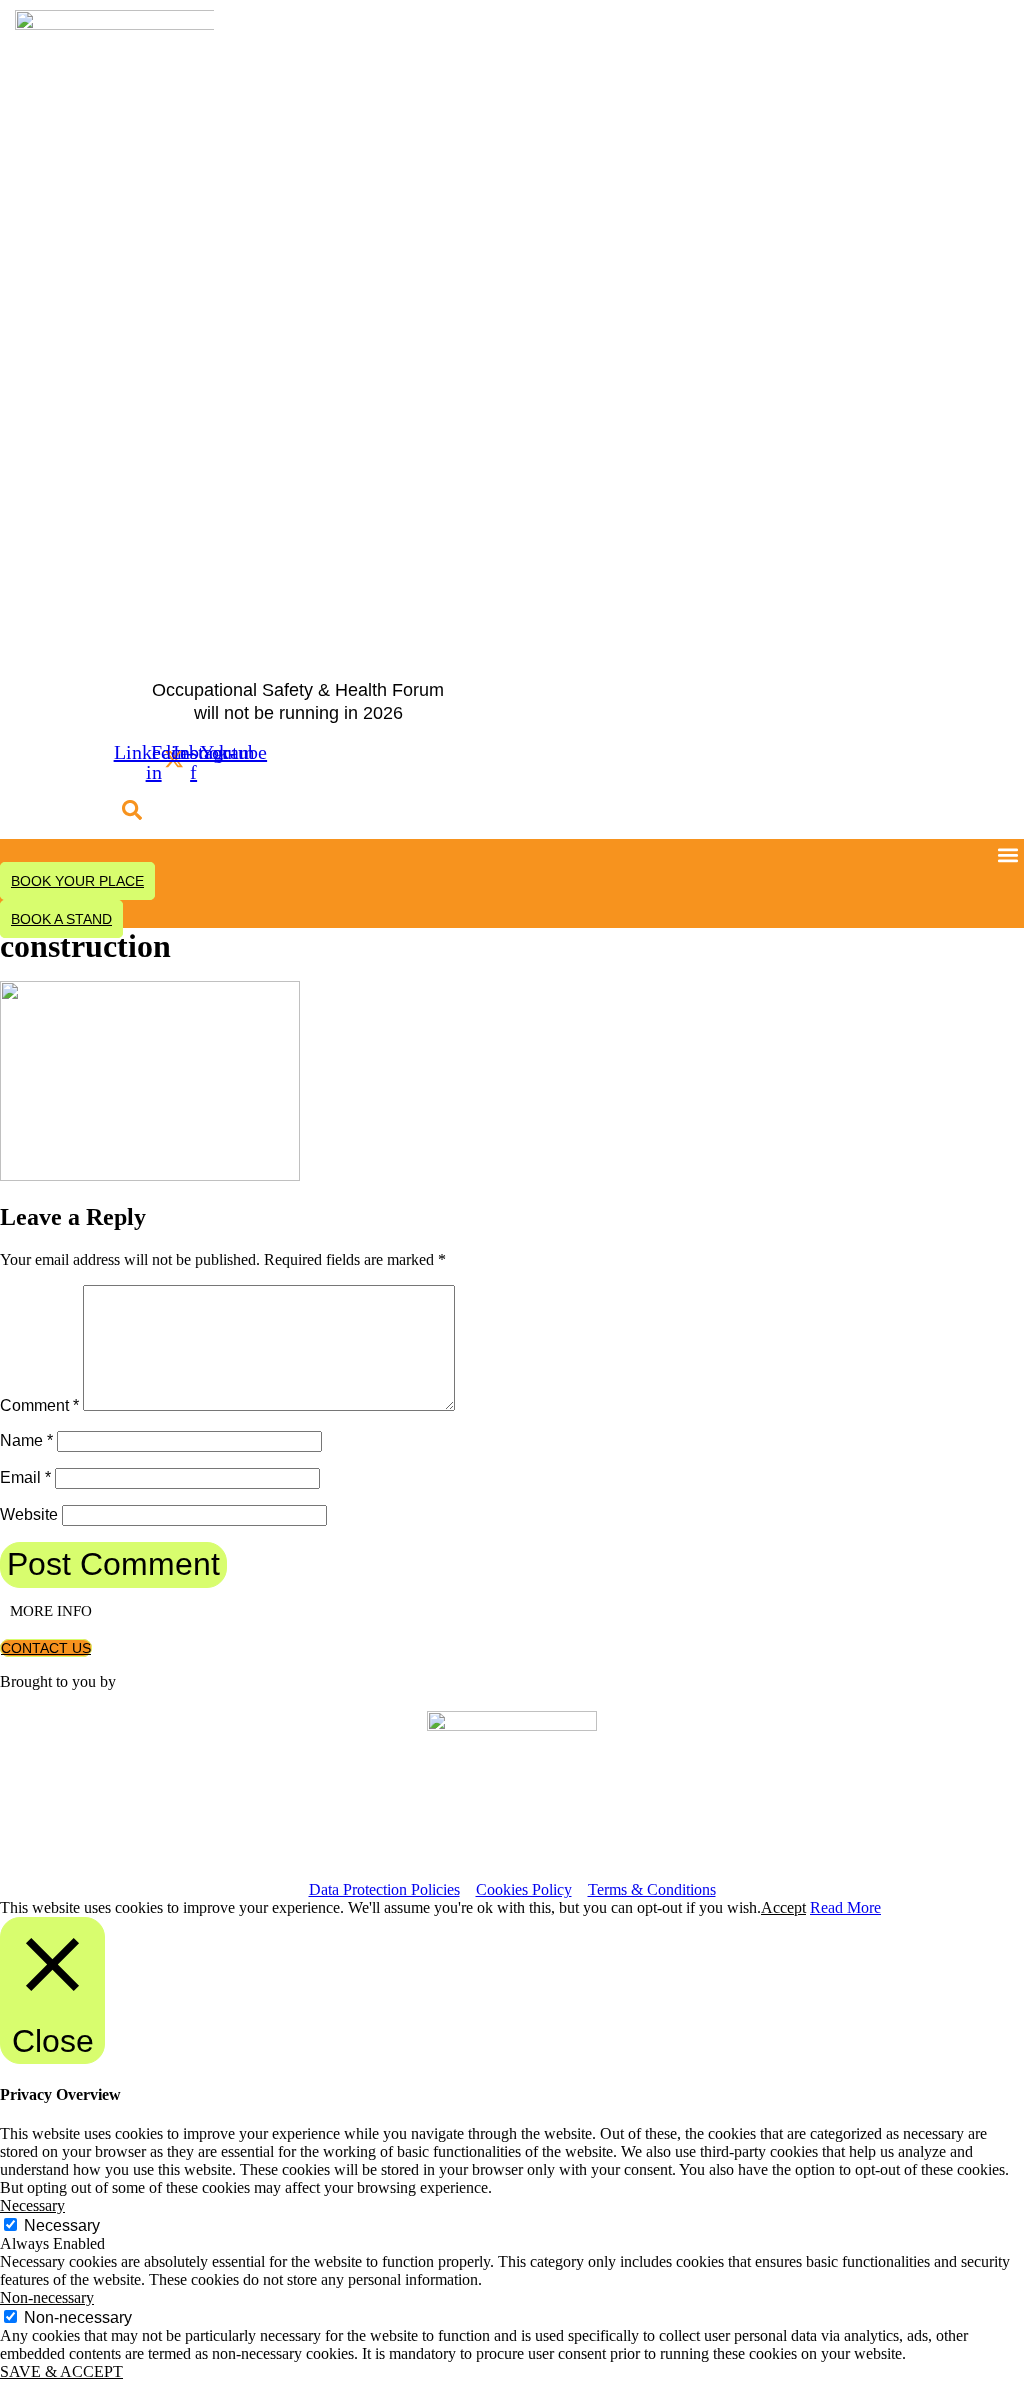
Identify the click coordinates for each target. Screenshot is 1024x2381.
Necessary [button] (32, 2205)
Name (26, 1440)
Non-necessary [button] (47, 2297)
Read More (845, 1907)
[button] (132, 810)
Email (25, 1477)
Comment (39, 1405)
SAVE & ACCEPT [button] (61, 2371)
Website (29, 1514)
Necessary (62, 2225)
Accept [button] (783, 1907)
